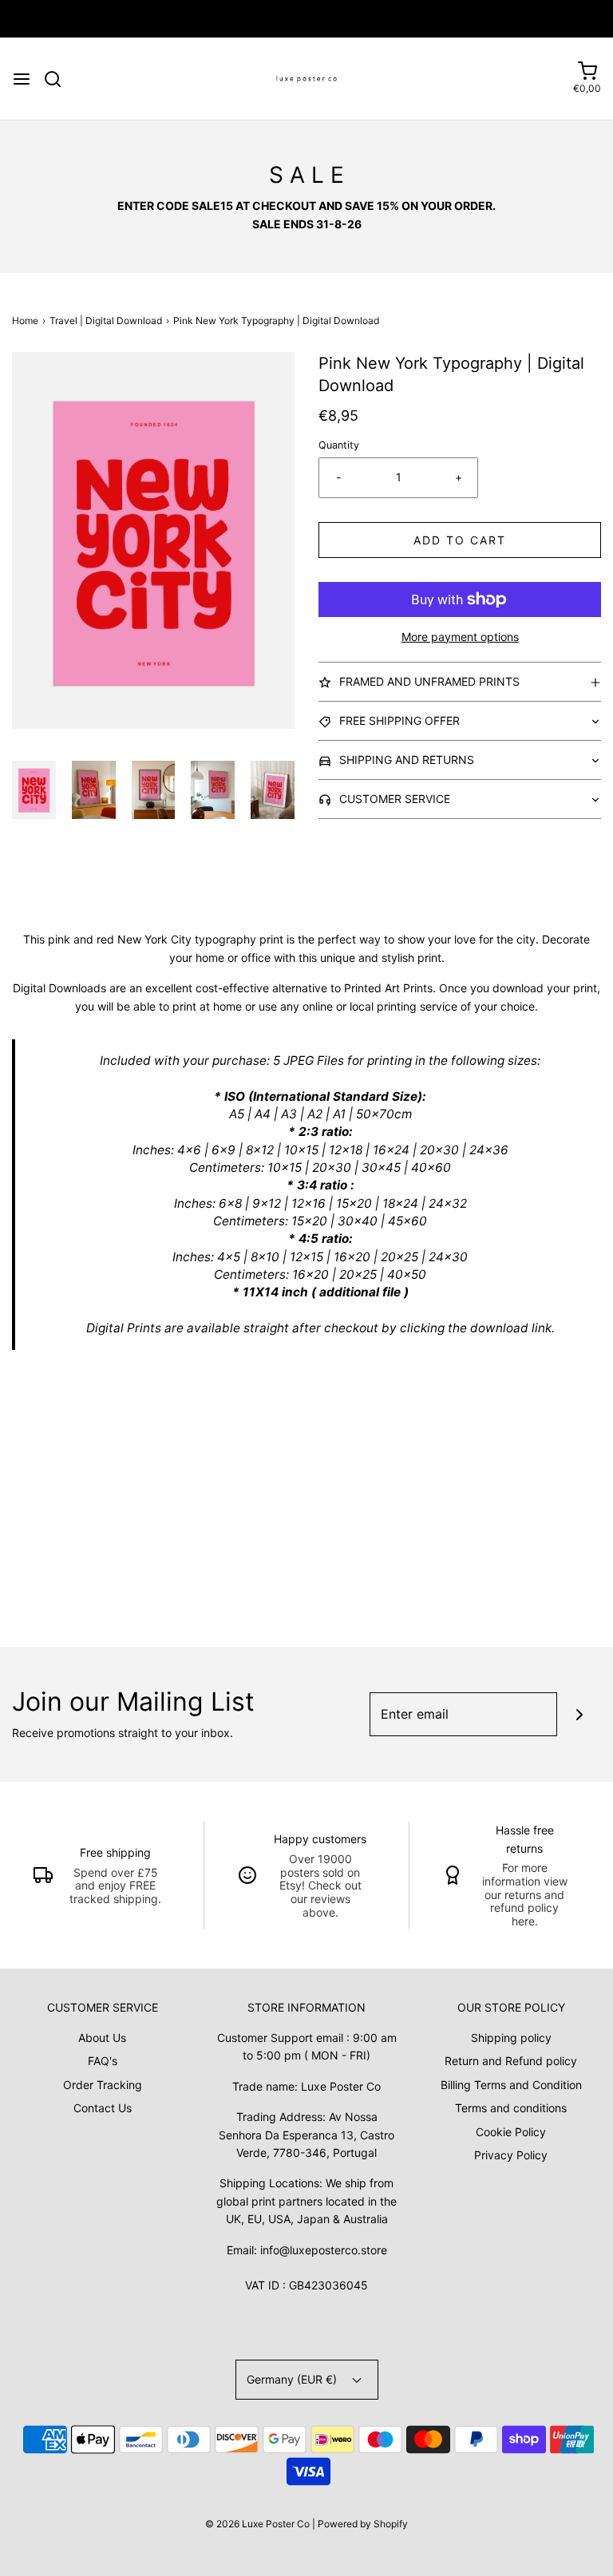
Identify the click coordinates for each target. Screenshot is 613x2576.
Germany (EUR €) (293, 2379)
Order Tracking (103, 2085)
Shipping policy (511, 2038)
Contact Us (103, 2108)
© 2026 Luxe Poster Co (257, 2524)
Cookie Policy (511, 2132)
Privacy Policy (511, 2155)
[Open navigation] (22, 79)
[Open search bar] (59, 79)
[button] (34, 790)
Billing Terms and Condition (511, 2085)
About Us (102, 2038)
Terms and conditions (511, 2108)
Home (25, 321)
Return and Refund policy (511, 2061)
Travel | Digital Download (106, 321)
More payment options (460, 637)
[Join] (579, 1714)
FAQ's (103, 2061)
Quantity (339, 445)
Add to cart (460, 540)
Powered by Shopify (363, 2524)
